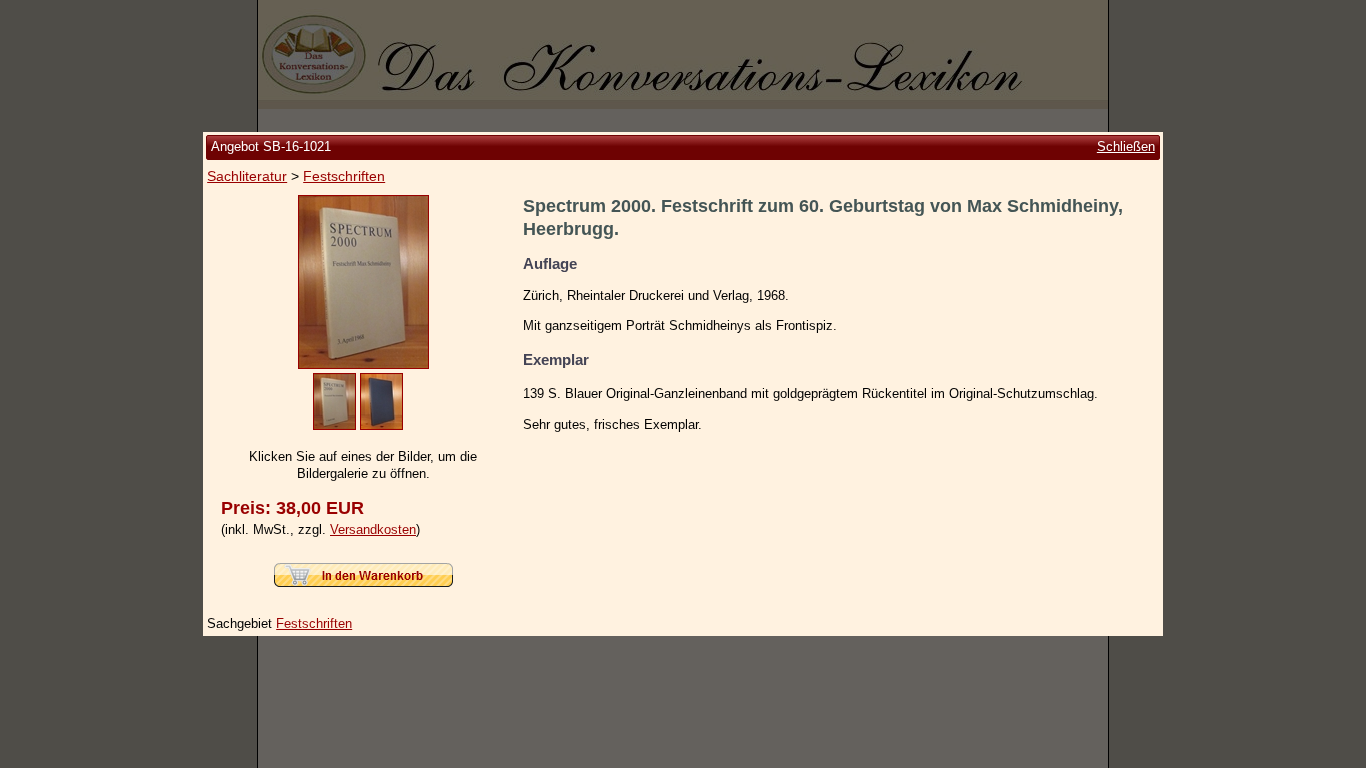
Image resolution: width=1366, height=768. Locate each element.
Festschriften (344, 176)
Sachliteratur (247, 176)
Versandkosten (373, 529)
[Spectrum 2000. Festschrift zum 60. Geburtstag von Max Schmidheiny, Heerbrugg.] (363, 364)
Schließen (1126, 146)
